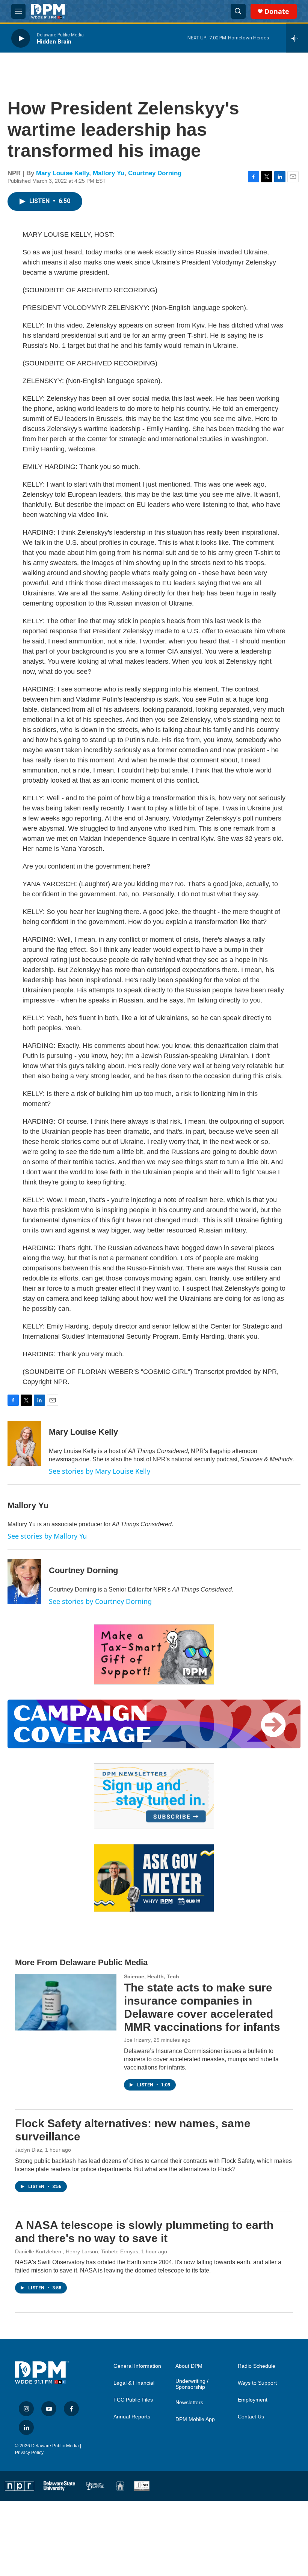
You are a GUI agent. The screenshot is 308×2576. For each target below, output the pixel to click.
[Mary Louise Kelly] (24, 1443)
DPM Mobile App (195, 2419)
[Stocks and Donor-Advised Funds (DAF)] (154, 1654)
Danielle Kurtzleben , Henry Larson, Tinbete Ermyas (77, 2251)
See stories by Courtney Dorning (100, 1601)
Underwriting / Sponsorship (192, 2384)
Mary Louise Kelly (63, 173)
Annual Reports (132, 2417)
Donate (277, 11)
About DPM (189, 2366)
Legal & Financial (134, 2383)
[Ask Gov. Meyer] (154, 1878)
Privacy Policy (29, 2453)
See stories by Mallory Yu (47, 1536)
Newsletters (189, 2402)
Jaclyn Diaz (29, 2150)
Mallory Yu (109, 173)
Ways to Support (257, 2383)
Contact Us (251, 2417)
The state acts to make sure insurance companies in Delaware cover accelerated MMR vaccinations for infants (202, 2007)
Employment (253, 2400)
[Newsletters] (154, 1796)
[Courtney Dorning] (24, 1582)
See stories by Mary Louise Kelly (100, 1471)
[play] (21, 38)
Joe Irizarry (137, 2040)
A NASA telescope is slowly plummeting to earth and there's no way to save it (144, 2232)
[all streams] (297, 38)
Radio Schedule (257, 2366)
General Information (137, 2366)
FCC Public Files (133, 2400)
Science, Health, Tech (152, 1976)
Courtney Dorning (155, 173)
